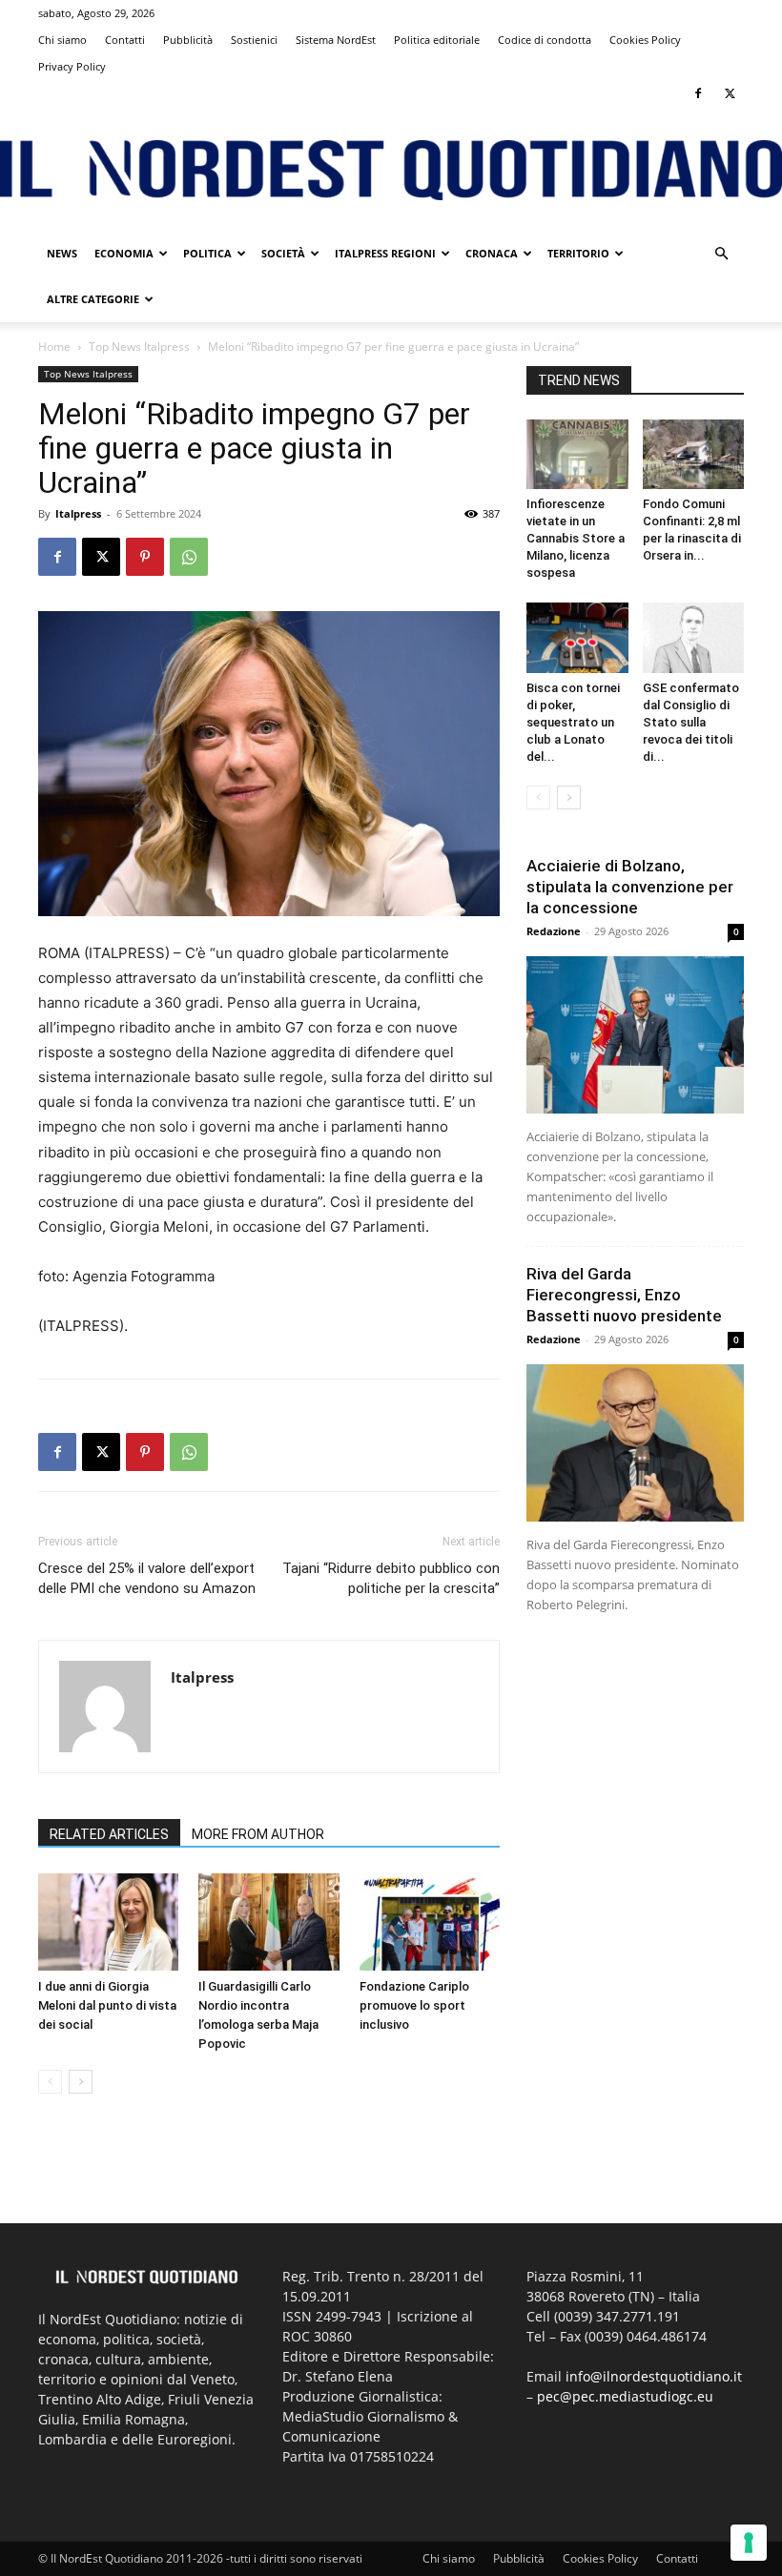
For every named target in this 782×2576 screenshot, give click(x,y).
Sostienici (254, 40)
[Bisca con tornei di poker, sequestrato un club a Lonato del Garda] (577, 637)
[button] (721, 254)
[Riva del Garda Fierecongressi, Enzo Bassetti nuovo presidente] (635, 1443)
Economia (124, 253)
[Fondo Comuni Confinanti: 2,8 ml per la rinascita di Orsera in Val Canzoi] (694, 454)
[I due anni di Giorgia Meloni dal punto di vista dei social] (108, 1922)
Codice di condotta (545, 40)
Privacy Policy (72, 66)
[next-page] (81, 2082)
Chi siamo (62, 40)
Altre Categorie (93, 299)
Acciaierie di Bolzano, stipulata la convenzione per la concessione (630, 887)
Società (283, 253)
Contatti (125, 40)
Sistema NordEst (336, 40)
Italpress (78, 513)
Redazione (554, 931)
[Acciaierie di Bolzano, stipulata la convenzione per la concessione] (635, 1035)
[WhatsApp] (189, 557)
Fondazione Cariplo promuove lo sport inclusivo (414, 2005)
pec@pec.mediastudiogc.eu (625, 2396)
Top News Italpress (139, 347)
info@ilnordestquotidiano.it (654, 2376)
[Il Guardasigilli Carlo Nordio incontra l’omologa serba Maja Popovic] (268, 1922)
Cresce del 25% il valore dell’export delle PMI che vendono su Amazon (147, 1578)
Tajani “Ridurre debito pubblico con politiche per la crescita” (391, 1578)
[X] (730, 93)
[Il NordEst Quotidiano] (391, 170)
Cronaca (492, 253)
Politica (207, 253)
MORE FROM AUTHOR (258, 1834)
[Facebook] (698, 93)
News (62, 253)
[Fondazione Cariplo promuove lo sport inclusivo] (430, 1922)
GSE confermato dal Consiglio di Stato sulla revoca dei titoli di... (691, 722)
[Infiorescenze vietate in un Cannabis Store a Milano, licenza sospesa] (577, 454)
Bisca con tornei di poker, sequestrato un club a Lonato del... (573, 722)
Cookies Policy (645, 40)
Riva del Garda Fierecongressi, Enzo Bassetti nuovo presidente (624, 1295)
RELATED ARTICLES (109, 1834)
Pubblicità (188, 40)
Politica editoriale (437, 40)
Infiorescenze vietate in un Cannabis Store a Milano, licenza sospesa (576, 538)
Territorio (578, 253)
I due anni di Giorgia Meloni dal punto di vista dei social (107, 2005)
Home (54, 347)
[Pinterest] (145, 557)
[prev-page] (50, 2082)
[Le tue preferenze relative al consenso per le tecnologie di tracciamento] (749, 2543)
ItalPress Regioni (385, 253)
